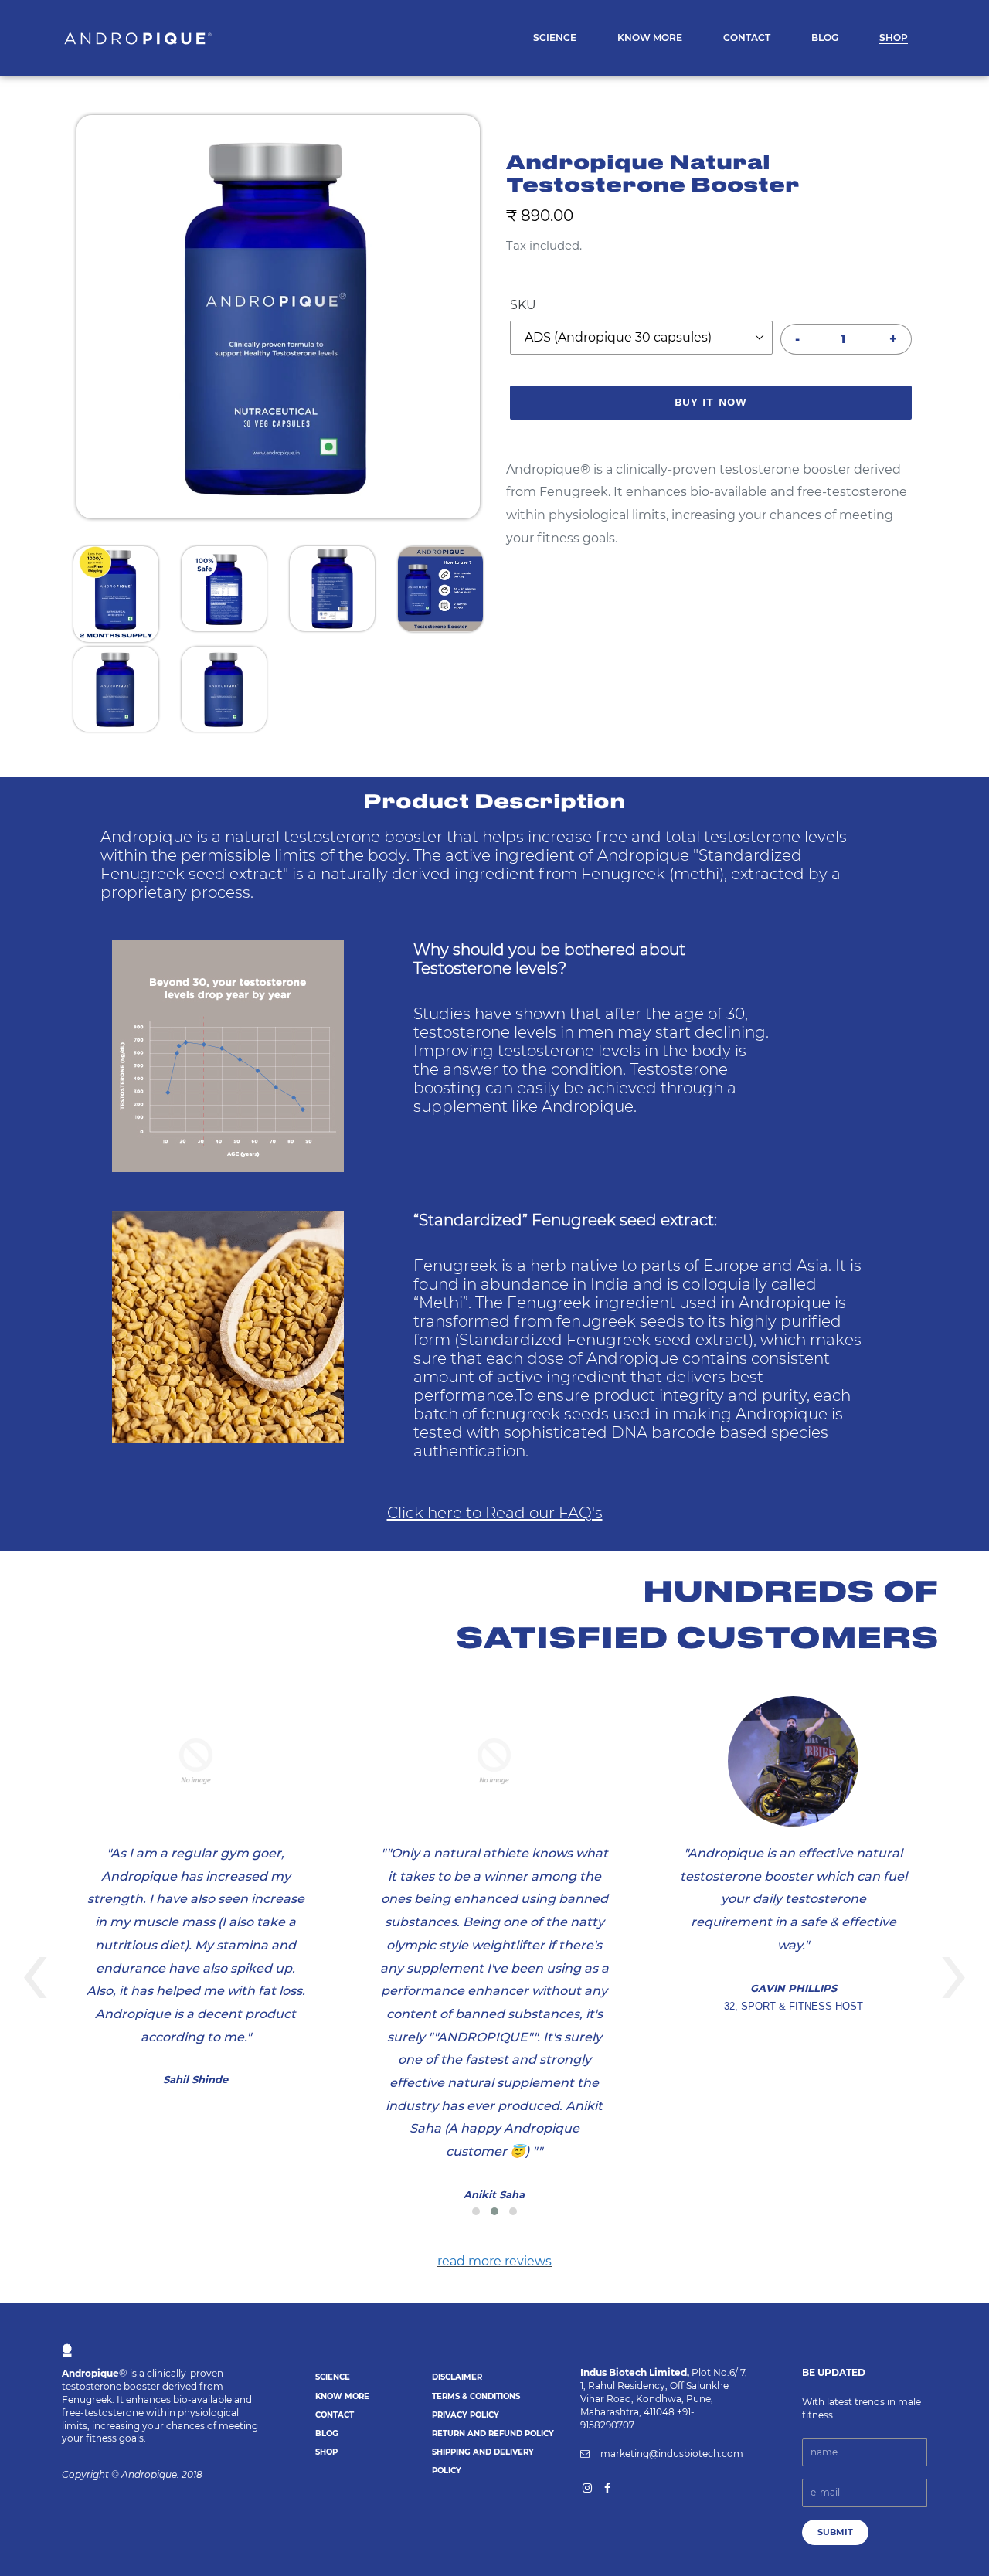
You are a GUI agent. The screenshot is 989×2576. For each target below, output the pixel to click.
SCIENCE (333, 2377)
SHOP (326, 2452)
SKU (523, 305)
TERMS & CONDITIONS (476, 2396)
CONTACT (335, 2415)
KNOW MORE (342, 2396)
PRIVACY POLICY (466, 2415)
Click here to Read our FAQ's (495, 1513)
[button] (476, 2211)
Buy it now (711, 402)
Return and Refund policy (493, 2433)
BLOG (327, 2433)
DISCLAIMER (457, 2377)
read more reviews (494, 2261)
